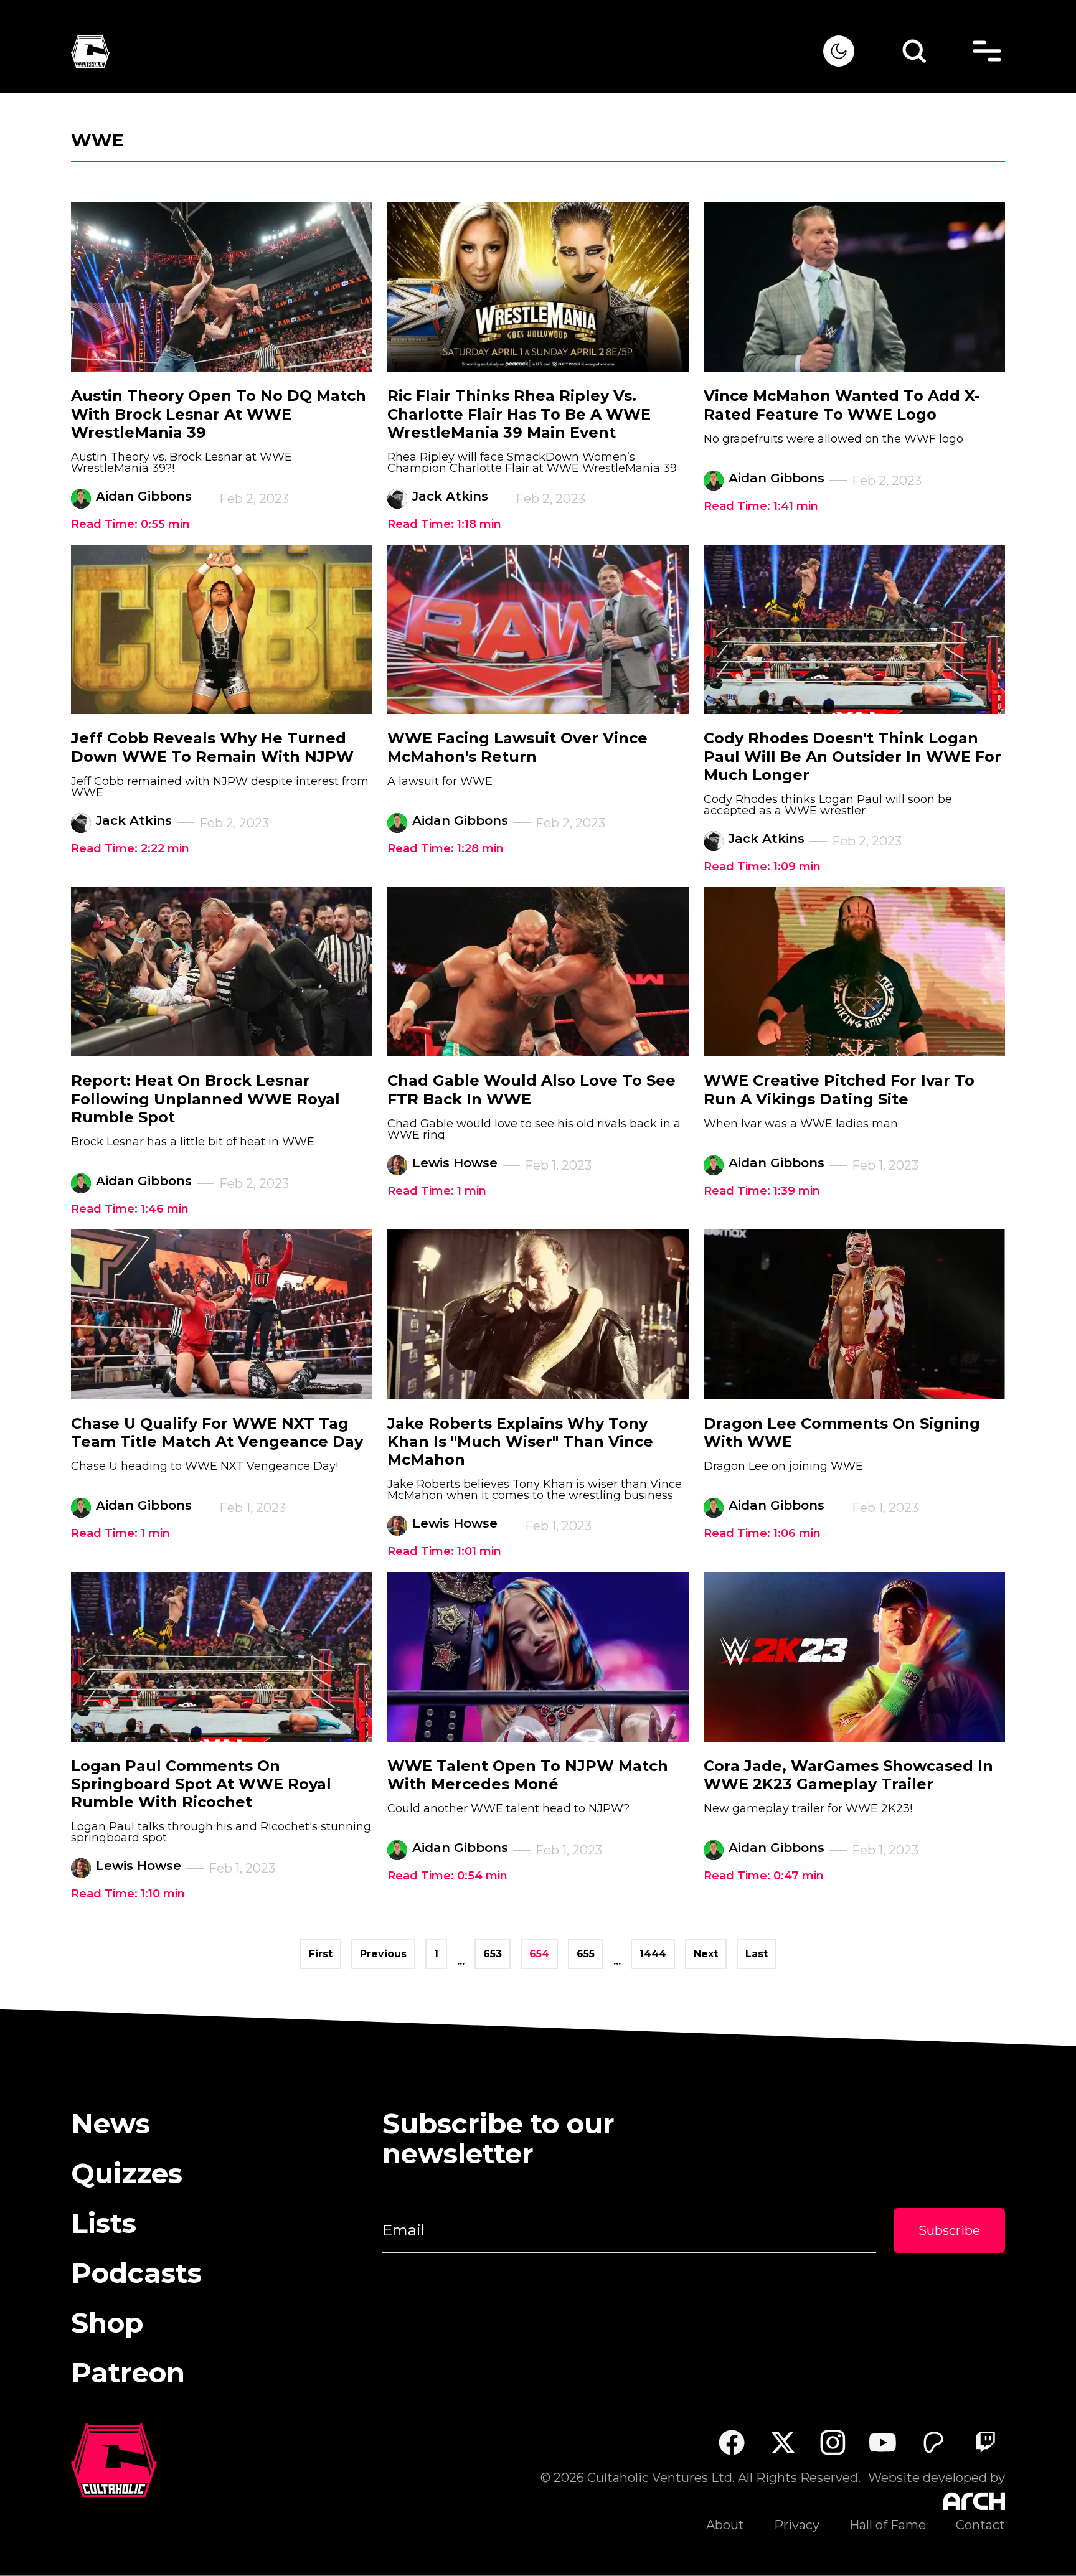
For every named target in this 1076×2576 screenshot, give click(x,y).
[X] (782, 2442)
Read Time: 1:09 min (762, 867)
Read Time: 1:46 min (130, 1209)
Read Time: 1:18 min (444, 524)
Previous (383, 1954)
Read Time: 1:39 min (762, 1191)
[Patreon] (934, 2442)
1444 (653, 1954)
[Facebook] (731, 2442)
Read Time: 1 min (437, 1191)
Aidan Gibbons (144, 496)
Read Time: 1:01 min (444, 1551)
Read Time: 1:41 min (761, 506)
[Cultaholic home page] (447, 51)
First (321, 1954)
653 (493, 1954)
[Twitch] (985, 2442)
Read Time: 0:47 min (764, 1876)
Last (757, 1954)
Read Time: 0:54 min (447, 1876)
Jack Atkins (450, 496)
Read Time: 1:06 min (762, 1533)
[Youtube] (883, 2442)
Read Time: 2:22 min (130, 848)
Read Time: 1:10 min (128, 1894)
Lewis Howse (455, 1163)
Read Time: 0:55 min (130, 524)
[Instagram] (833, 2442)
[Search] (914, 51)
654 (539, 1954)
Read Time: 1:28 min (446, 848)
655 (586, 1954)
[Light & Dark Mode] (839, 51)
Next (706, 1954)
